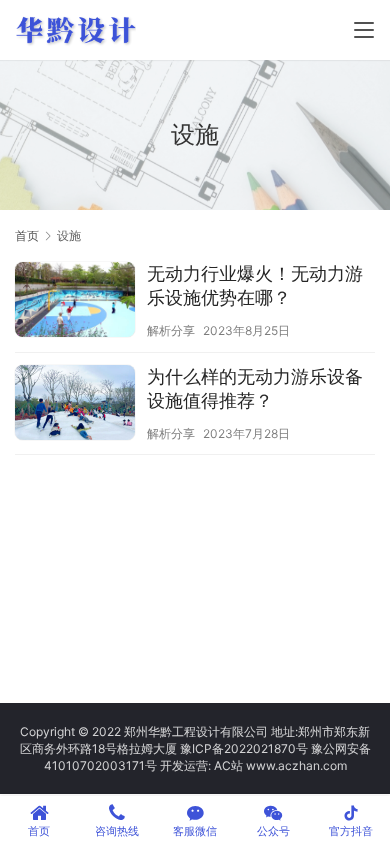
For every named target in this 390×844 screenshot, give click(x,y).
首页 (27, 235)
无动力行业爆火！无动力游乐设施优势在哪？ (255, 285)
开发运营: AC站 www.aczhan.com (253, 765)
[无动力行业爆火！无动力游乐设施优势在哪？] (75, 302)
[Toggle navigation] (364, 30)
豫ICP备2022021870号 (244, 748)
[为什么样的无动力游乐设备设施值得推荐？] (75, 405)
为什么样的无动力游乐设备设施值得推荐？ (255, 388)
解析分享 (171, 330)
